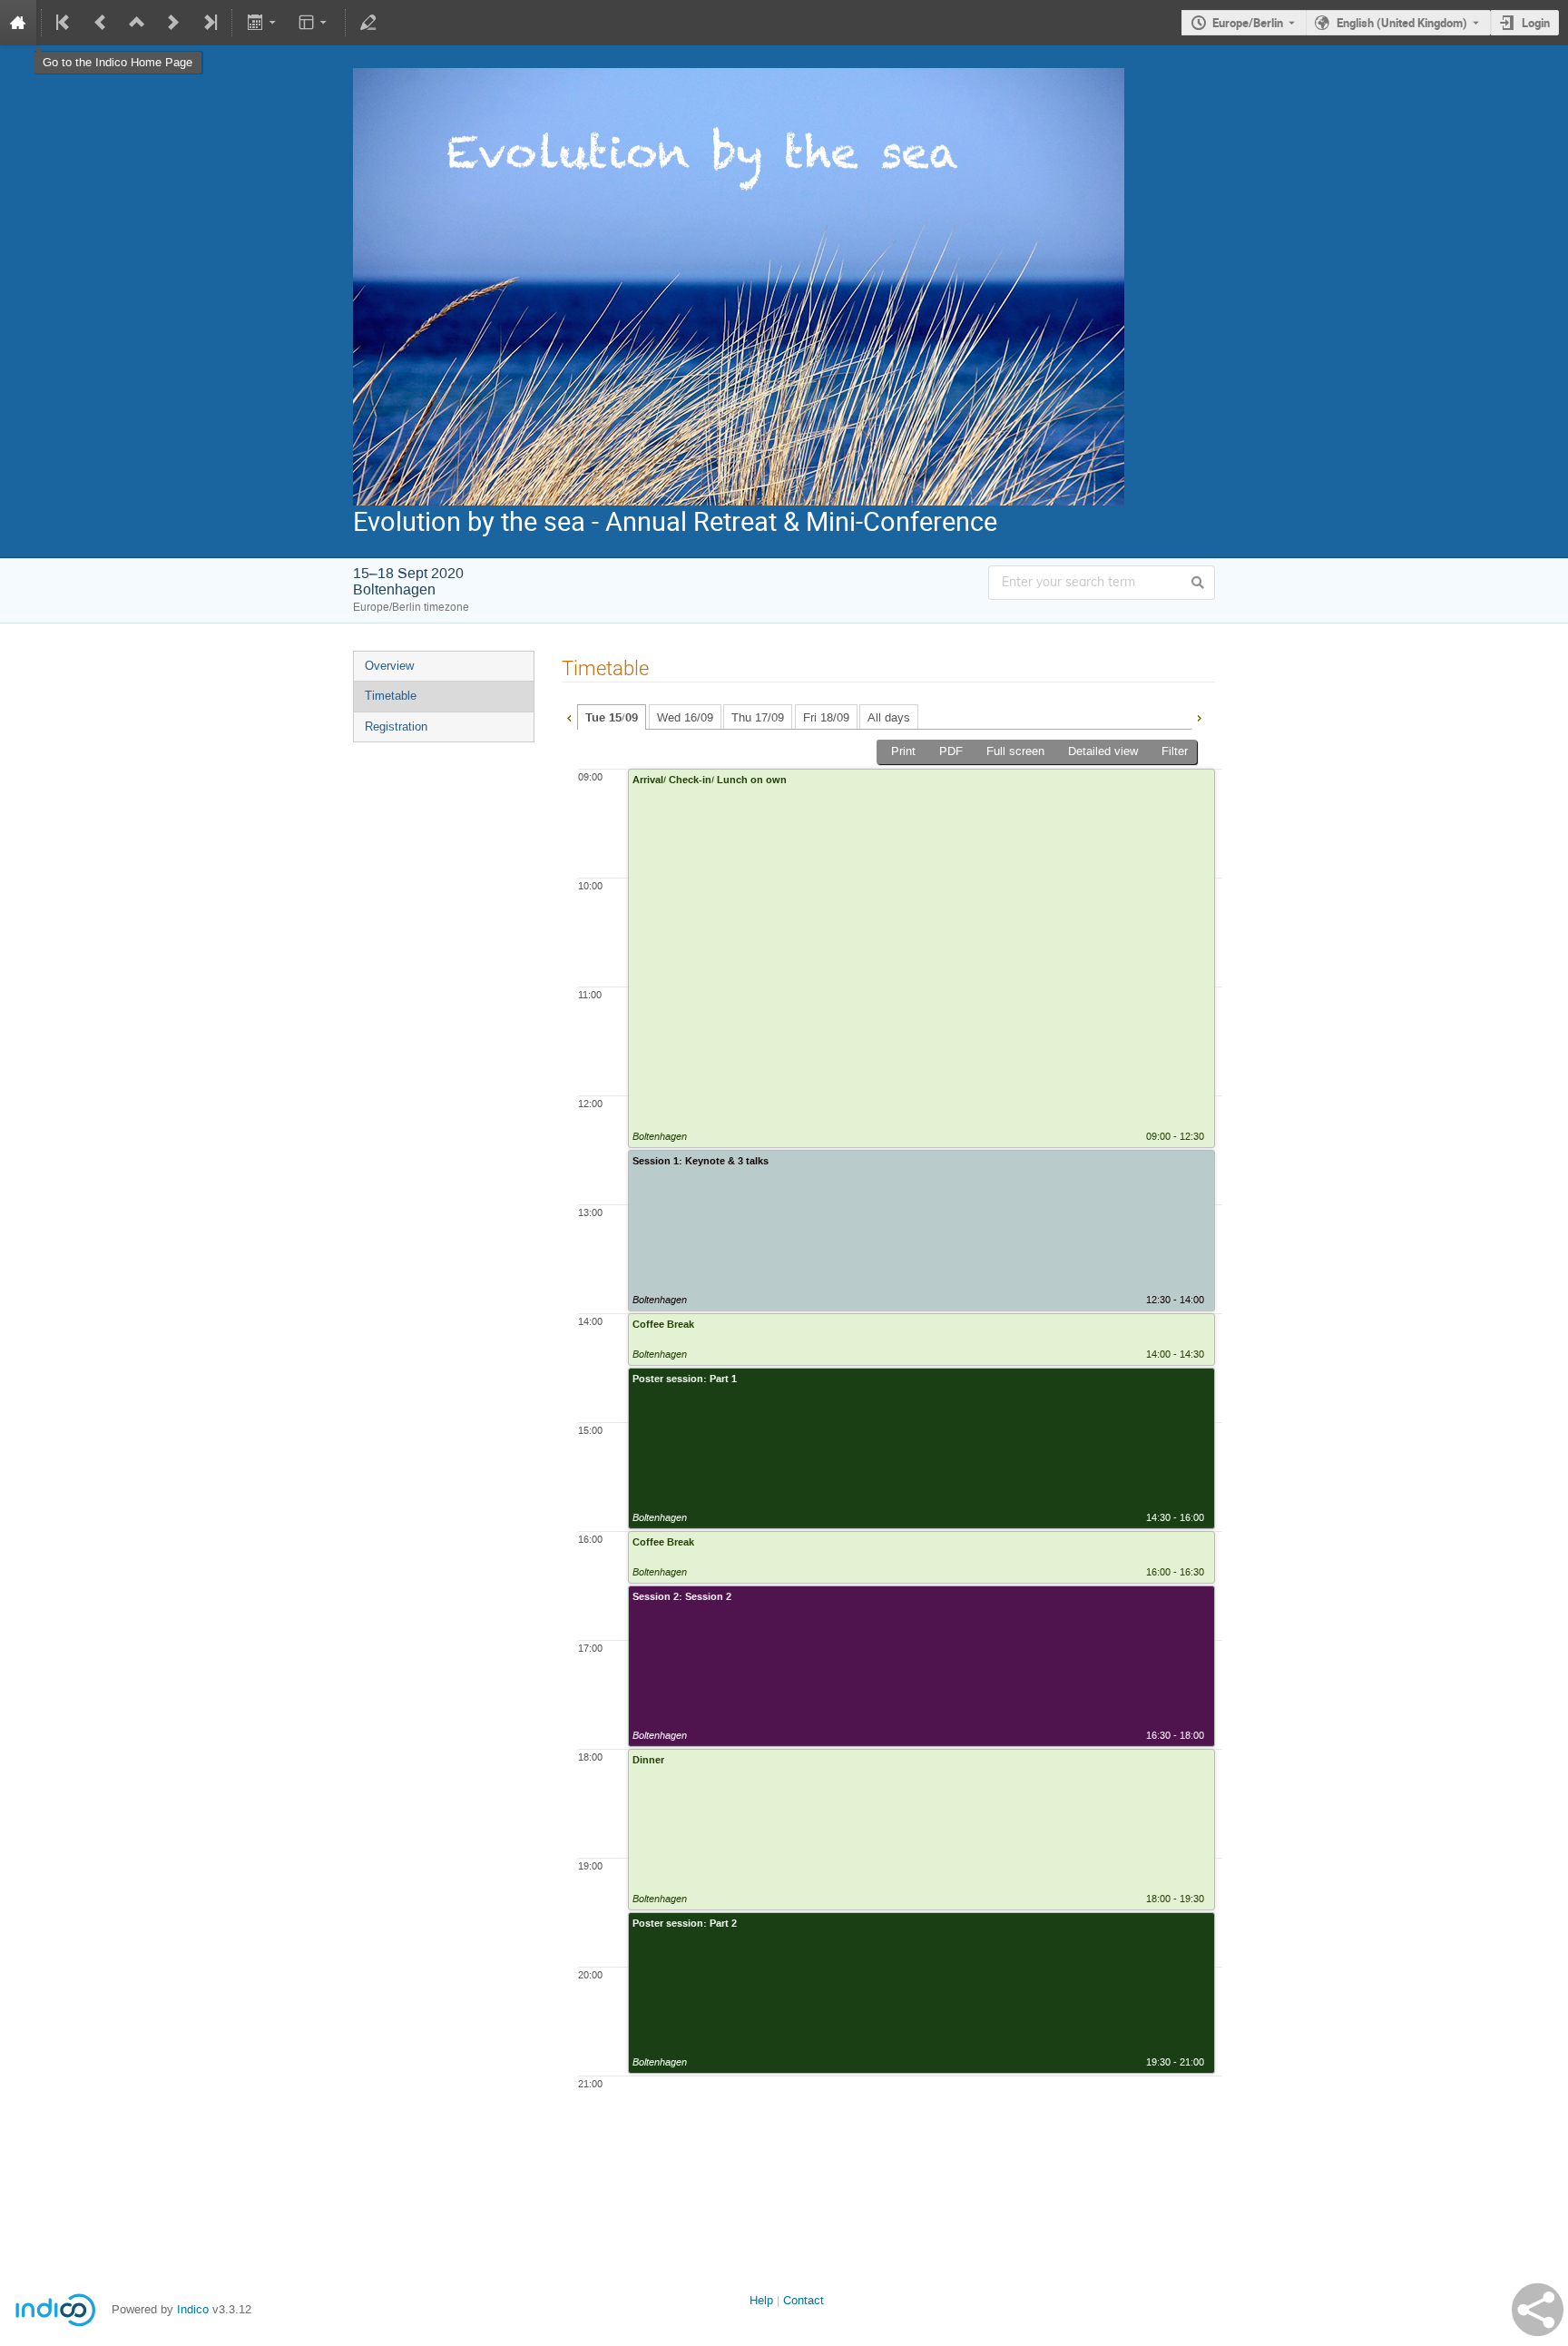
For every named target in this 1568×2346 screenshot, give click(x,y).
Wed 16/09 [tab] (685, 717)
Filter (1175, 751)
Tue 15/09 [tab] (612, 718)
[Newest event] (209, 23)
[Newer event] (173, 23)
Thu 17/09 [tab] (758, 717)
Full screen (1015, 751)
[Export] (263, 23)
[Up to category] (137, 23)
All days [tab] (889, 717)
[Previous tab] (569, 716)
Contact (804, 2300)
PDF (951, 751)
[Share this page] (1538, 2310)
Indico (193, 2309)
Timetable (391, 696)
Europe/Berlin (1248, 23)
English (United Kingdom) (1402, 23)
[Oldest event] (64, 23)
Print (903, 751)
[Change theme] (314, 23)
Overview (389, 666)
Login (1536, 23)
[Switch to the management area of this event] (368, 23)
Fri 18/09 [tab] (826, 717)
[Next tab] (1199, 716)
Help (761, 2300)
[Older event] (101, 23)
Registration (396, 726)
